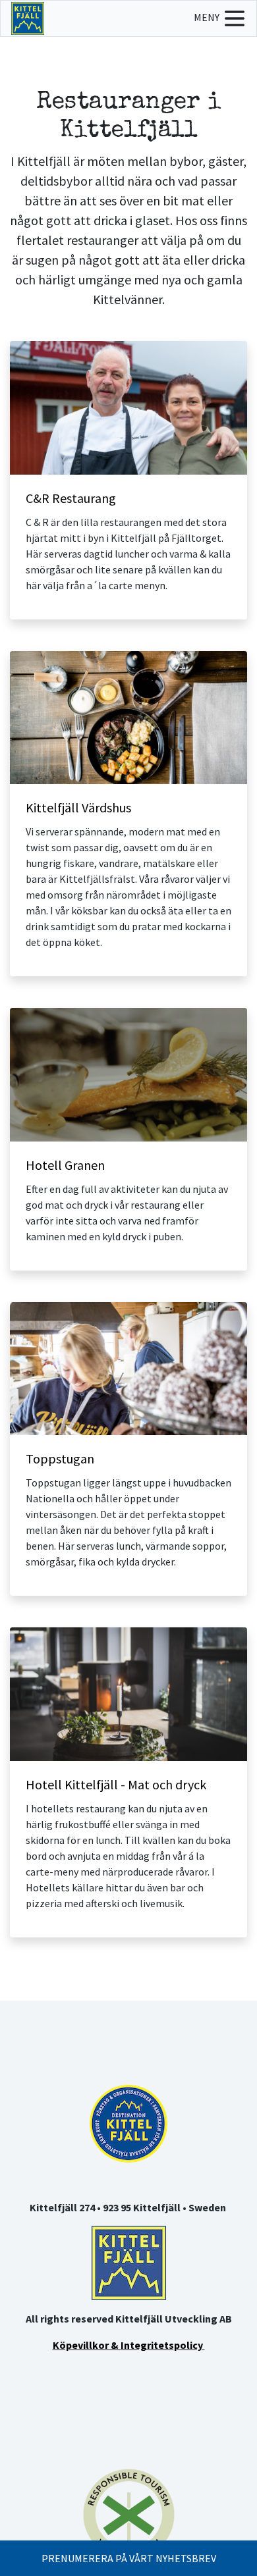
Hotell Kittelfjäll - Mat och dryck (116, 1784)
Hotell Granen (65, 1165)
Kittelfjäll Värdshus (78, 807)
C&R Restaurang (71, 498)
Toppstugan (60, 1459)
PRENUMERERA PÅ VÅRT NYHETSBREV (129, 2558)
